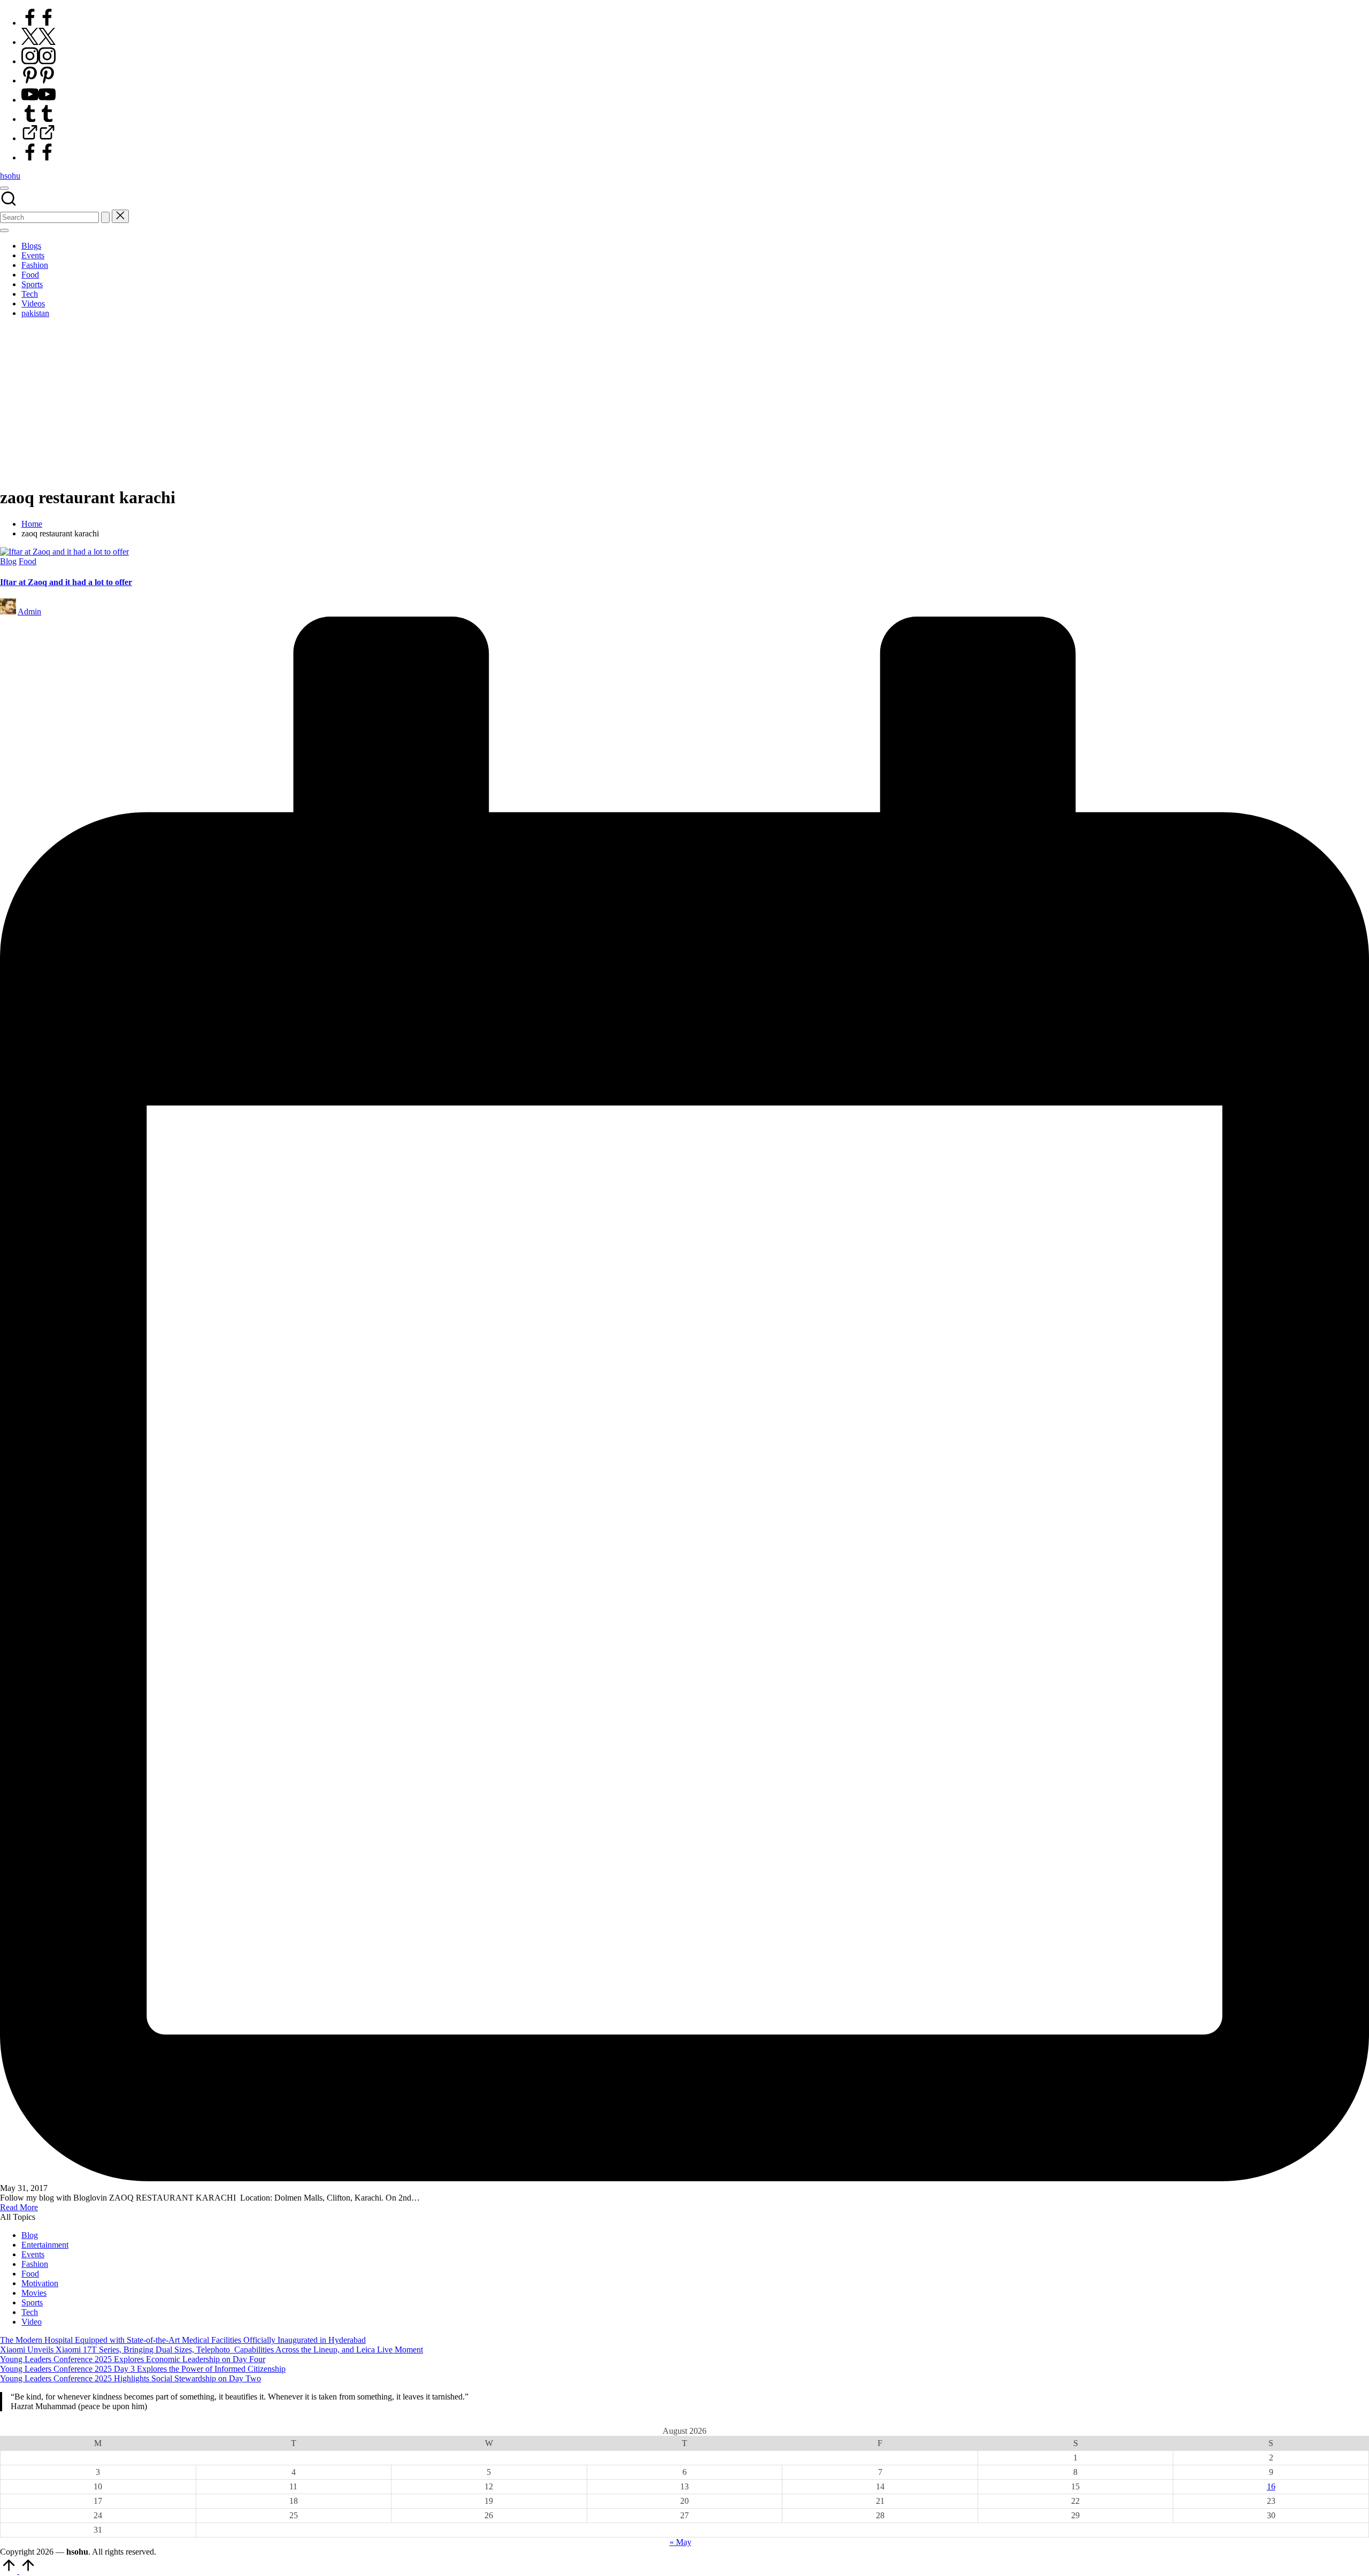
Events (33, 2254)
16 (1271, 2486)
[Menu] (4, 230)
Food (28, 561)
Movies (34, 2293)
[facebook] (39, 23)
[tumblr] (39, 119)
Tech (30, 2312)
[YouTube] (39, 100)
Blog (8, 561)
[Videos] (39, 138)
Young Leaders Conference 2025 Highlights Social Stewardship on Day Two (130, 2378)
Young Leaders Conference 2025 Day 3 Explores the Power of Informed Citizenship (143, 2369)
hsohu (10, 176)
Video (32, 2322)
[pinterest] (39, 80)
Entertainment (45, 2245)
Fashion (35, 2264)
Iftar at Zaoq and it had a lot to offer (66, 582)
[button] (105, 217)
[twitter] (39, 42)
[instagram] (39, 61)
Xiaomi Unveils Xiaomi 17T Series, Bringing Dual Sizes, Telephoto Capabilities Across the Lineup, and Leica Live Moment (211, 2350)
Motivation (40, 2283)
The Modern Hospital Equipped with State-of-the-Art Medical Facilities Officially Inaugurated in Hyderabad (183, 2340)
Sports (32, 2302)
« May (680, 2542)
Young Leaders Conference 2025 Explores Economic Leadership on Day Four (133, 2359)
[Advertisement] (684, 402)
